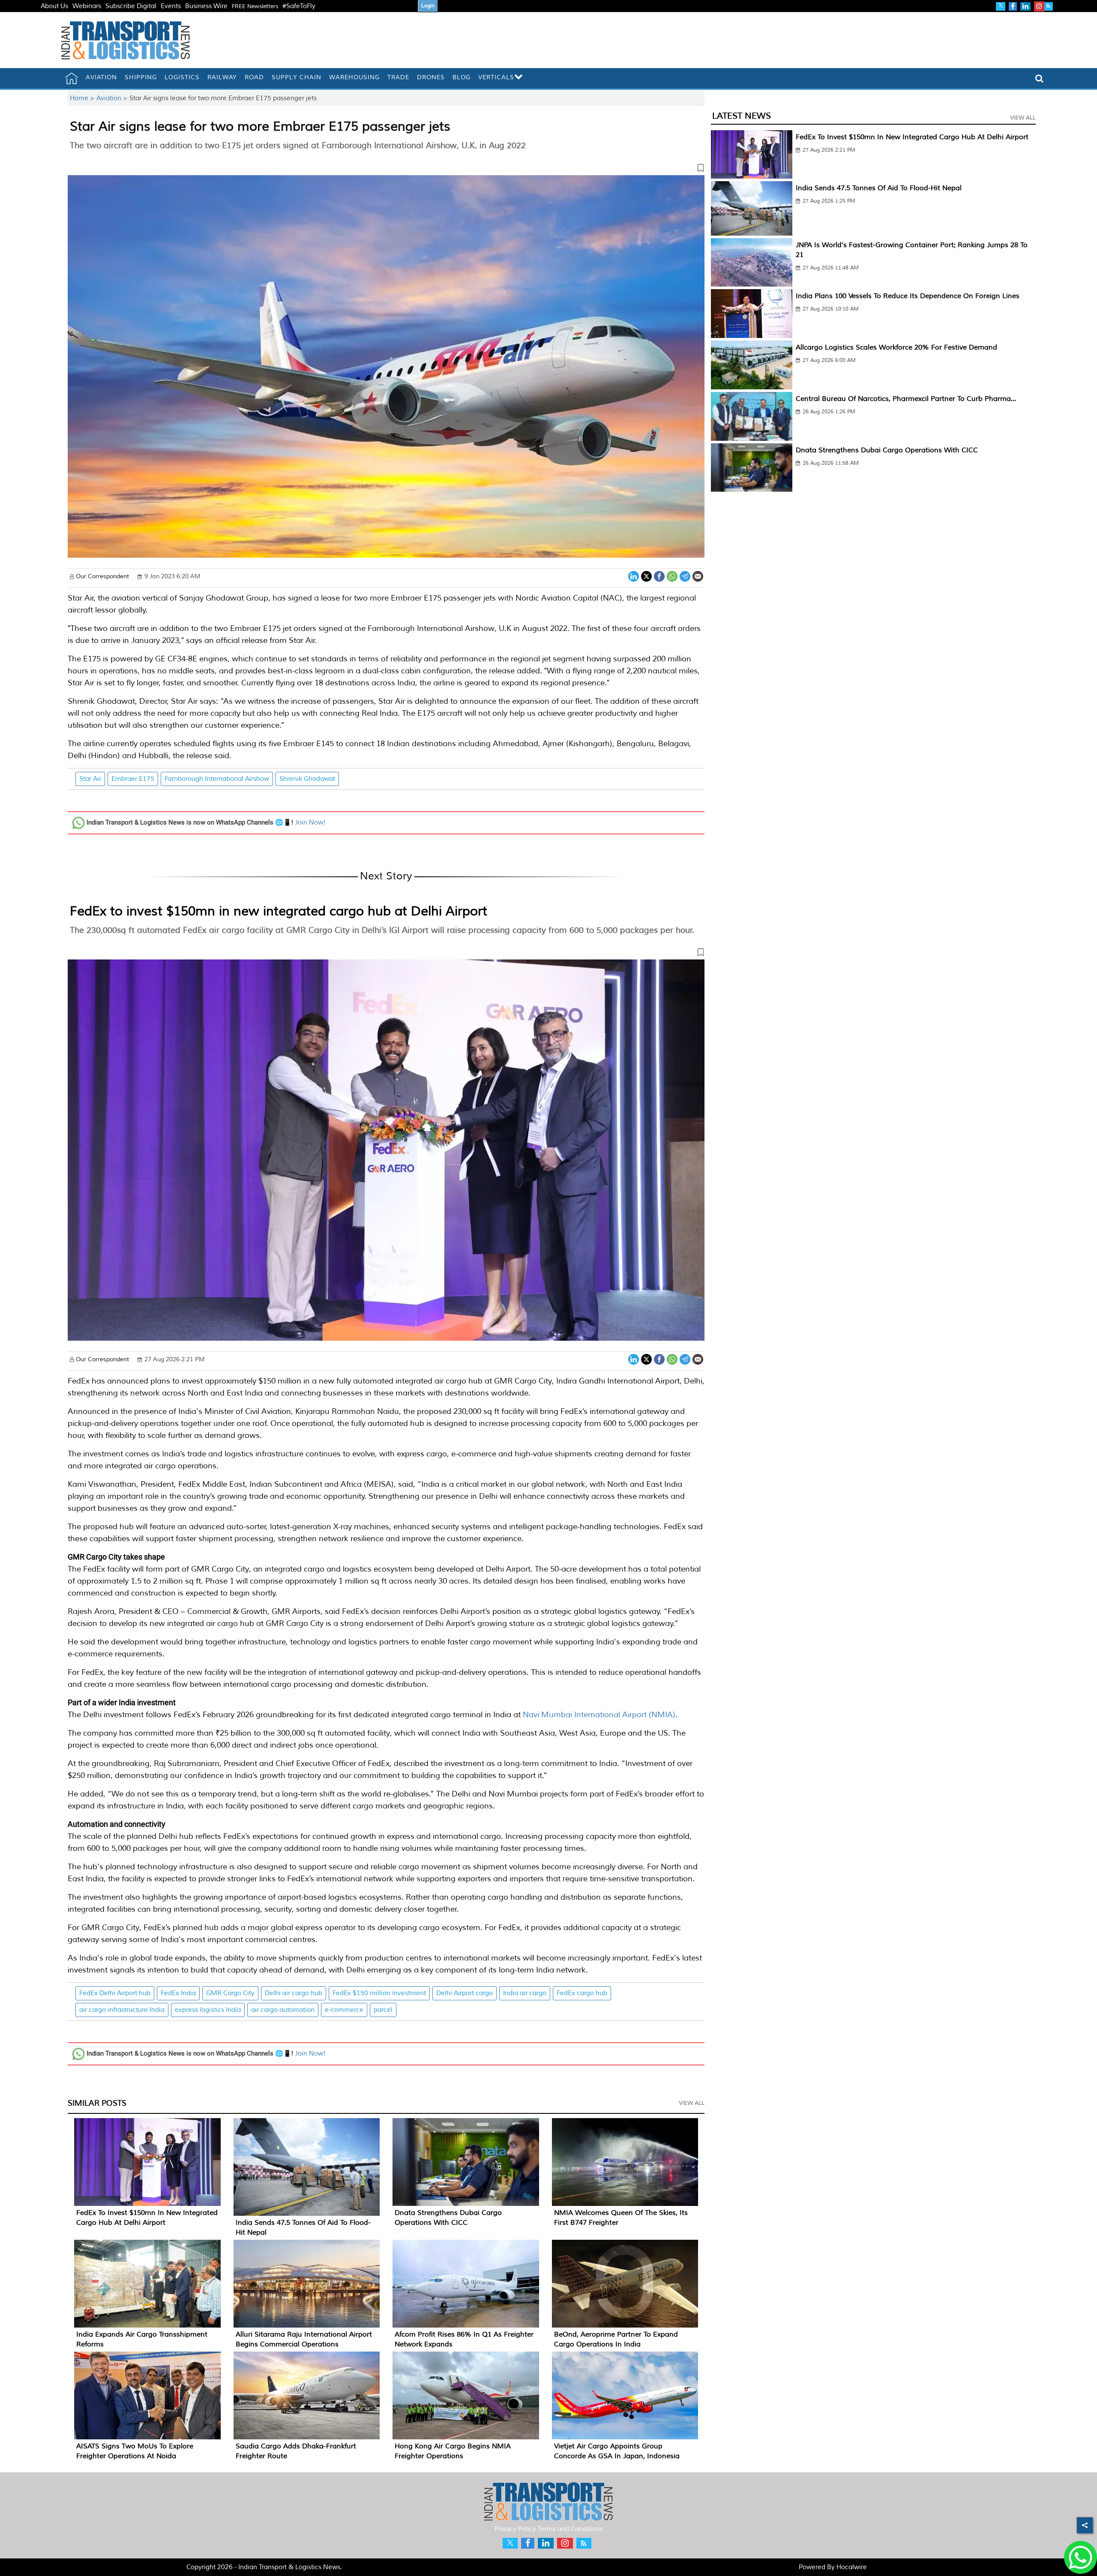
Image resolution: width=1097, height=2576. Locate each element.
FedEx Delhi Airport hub (115, 1993)
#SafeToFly (299, 6)
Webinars (87, 6)
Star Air (90, 779)
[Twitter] (646, 575)
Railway (222, 77)
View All (692, 2103)
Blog (462, 77)
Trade (398, 77)
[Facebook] (659, 575)
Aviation (101, 77)
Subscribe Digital (131, 6)
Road (254, 77)
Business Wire (206, 6)
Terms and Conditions (570, 2529)
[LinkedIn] (634, 575)
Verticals (496, 77)
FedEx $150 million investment (379, 1993)
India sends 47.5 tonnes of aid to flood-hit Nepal (879, 188)
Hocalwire (852, 2567)
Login (428, 6)
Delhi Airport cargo (465, 1993)
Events (171, 6)
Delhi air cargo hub (294, 1993)
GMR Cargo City (230, 1993)
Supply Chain (297, 77)
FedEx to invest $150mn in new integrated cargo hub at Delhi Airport (279, 911)
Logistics (182, 77)
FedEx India (178, 1993)
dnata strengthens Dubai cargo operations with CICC (887, 450)
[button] (386, 170)
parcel (383, 2010)
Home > (83, 98)
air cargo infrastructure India (122, 2010)
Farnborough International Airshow (217, 779)
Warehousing (354, 77)
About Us (54, 6)
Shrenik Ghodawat (307, 779)
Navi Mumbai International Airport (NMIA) (599, 1715)
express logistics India (208, 2010)
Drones (431, 77)
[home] (72, 78)
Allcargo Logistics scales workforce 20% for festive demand (896, 347)
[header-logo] (126, 40)
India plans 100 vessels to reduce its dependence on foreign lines (908, 296)
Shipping (141, 77)
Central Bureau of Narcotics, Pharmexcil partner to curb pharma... (906, 399)
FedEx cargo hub (582, 1993)
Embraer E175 (133, 779)
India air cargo (525, 1993)
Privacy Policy (515, 2529)
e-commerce (344, 2010)
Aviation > (113, 98)
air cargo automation (283, 2010)
